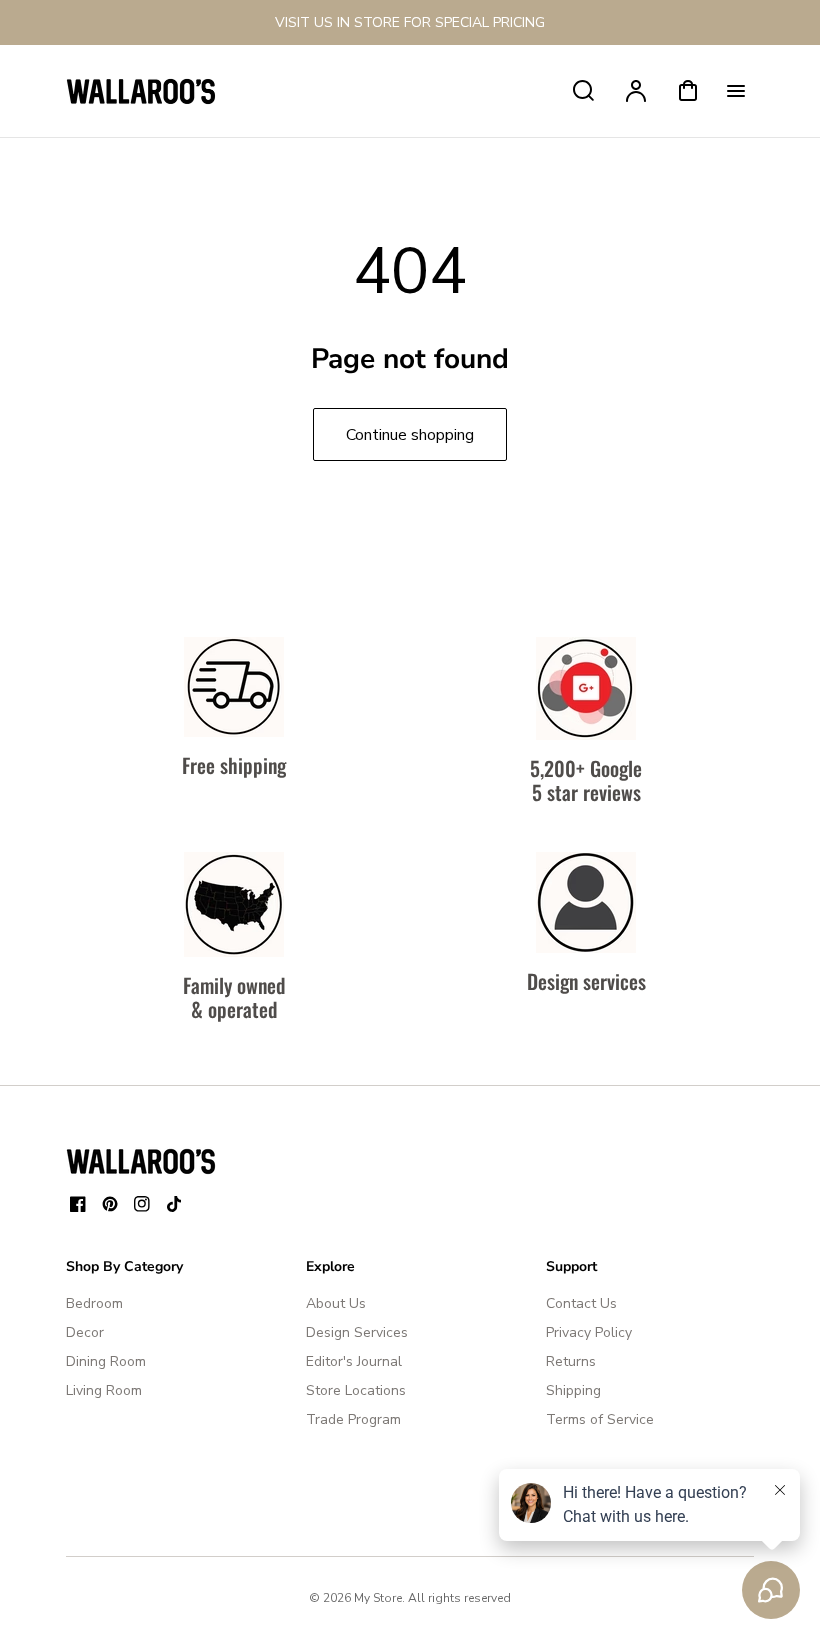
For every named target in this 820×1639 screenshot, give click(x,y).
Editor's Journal (354, 1361)
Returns (571, 1361)
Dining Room (106, 1361)
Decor (85, 1332)
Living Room (104, 1390)
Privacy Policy (589, 1332)
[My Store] (141, 1161)
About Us (336, 1303)
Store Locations (356, 1390)
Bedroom (94, 1303)
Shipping (573, 1390)
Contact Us (581, 1303)
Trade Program (353, 1419)
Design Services (357, 1332)
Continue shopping (410, 435)
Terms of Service (600, 1419)
